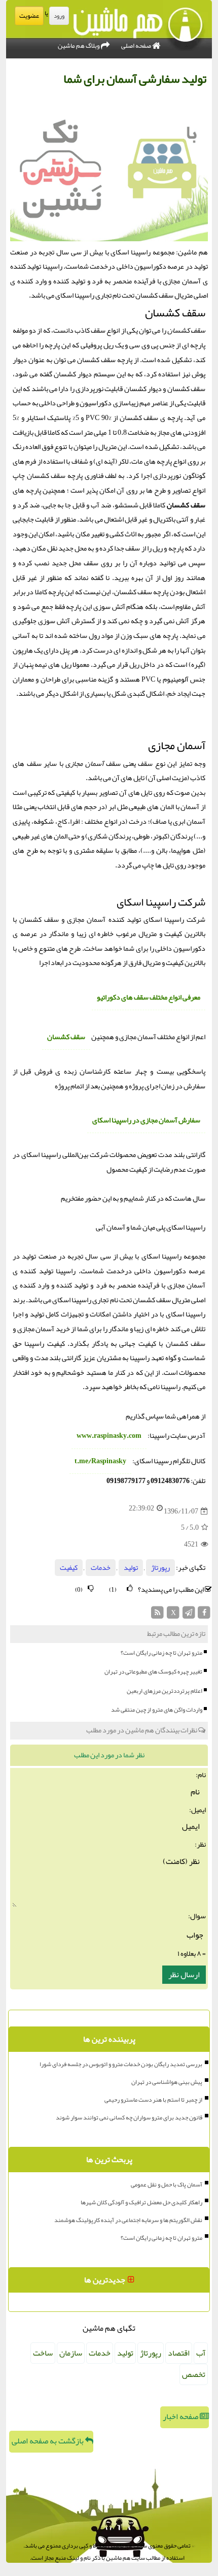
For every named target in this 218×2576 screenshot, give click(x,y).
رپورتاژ (160, 1568)
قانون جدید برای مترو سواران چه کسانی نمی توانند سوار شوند (129, 2117)
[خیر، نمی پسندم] (91, 1588)
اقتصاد (179, 2353)
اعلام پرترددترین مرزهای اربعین (165, 1691)
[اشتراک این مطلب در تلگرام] (189, 1615)
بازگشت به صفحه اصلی (48, 2441)
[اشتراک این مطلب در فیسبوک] (204, 1615)
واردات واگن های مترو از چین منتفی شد (157, 1710)
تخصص (194, 2374)
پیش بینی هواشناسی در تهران (167, 2082)
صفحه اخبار (181, 2417)
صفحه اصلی (137, 46)
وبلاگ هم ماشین (79, 46)
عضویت (29, 16)
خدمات (101, 1568)
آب (201, 2353)
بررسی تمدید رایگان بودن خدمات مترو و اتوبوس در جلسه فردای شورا (121, 2064)
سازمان (71, 2353)
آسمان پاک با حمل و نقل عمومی (167, 2184)
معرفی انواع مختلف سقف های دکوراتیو (149, 997)
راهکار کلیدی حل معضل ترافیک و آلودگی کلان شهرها (141, 2202)
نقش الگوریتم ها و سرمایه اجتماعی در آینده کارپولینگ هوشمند (128, 2220)
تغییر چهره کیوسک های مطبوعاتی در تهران (153, 1671)
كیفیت (69, 1568)
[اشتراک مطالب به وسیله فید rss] (158, 1615)
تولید (131, 1568)
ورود (59, 16)
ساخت (43, 2353)
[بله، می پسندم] (130, 1588)
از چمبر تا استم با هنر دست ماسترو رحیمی (153, 2100)
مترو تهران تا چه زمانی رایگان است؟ (161, 1653)
